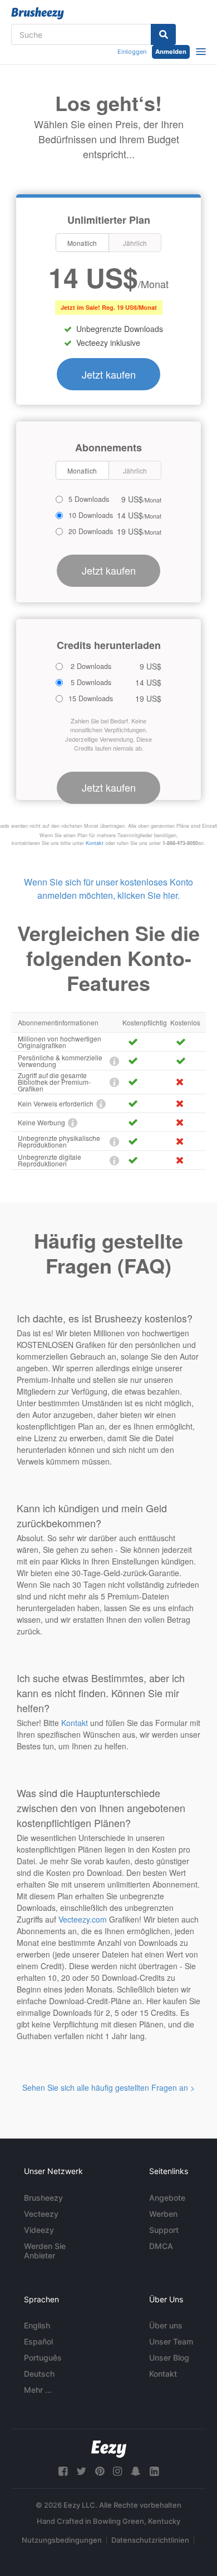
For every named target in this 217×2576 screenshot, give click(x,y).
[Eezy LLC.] (109, 2449)
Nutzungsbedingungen (62, 2540)
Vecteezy (41, 2214)
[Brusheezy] (38, 13)
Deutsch (39, 2374)
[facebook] (63, 2471)
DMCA (161, 2246)
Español (38, 2341)
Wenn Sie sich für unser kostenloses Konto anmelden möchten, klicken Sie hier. (108, 889)
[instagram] (117, 2471)
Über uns (166, 2325)
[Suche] (163, 34)
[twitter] (81, 2471)
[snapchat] (136, 2471)
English (37, 2325)
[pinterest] (100, 2471)
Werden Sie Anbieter (45, 2251)
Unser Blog (169, 2358)
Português (43, 2358)
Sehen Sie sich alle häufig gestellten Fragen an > (108, 2087)
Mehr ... (38, 2390)
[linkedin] (154, 2471)
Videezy (39, 2230)
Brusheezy (43, 2198)
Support (164, 2230)
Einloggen (132, 52)
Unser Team (171, 2341)
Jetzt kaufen (109, 374)
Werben (163, 2214)
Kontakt (95, 843)
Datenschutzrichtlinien (150, 2540)
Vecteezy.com (83, 1919)
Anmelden (171, 52)
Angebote (167, 2198)
